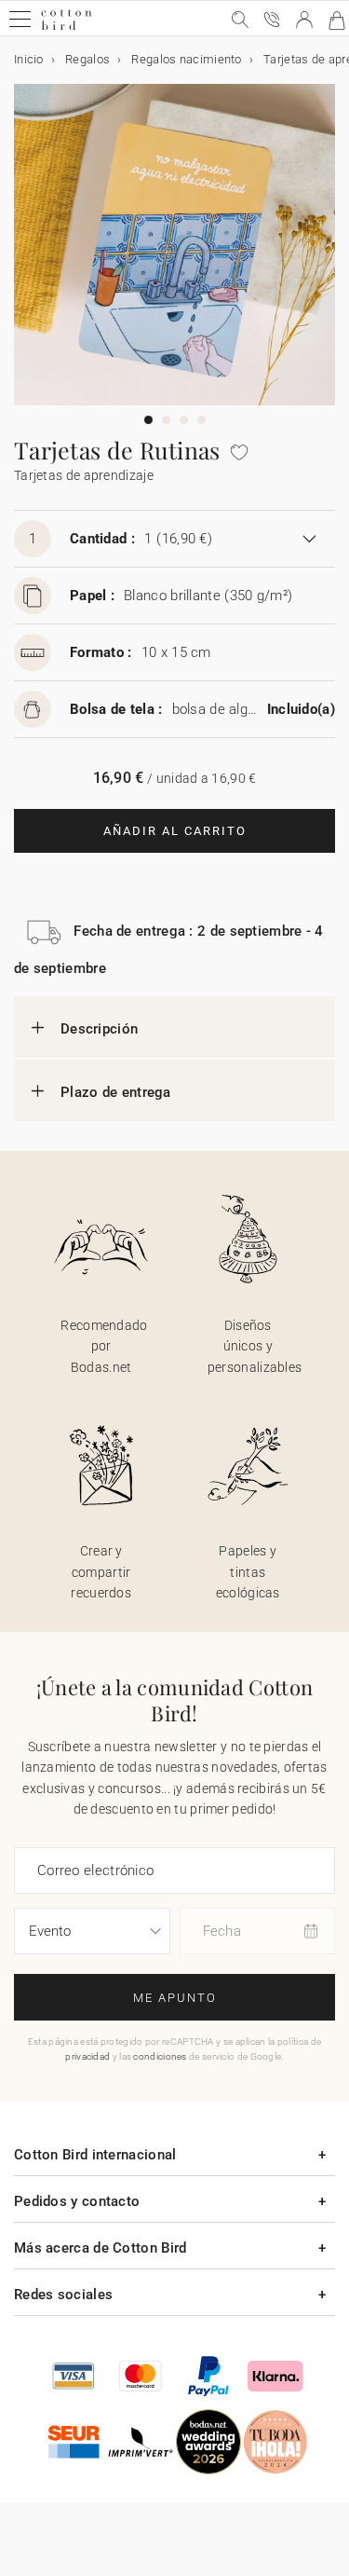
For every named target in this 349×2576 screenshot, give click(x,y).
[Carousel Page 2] (166, 420)
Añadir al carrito (175, 831)
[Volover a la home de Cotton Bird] (67, 27)
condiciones (160, 2056)
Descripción (99, 1029)
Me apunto (175, 1998)
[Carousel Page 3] (184, 420)
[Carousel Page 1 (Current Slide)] (148, 420)
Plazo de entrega (116, 1092)
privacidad (87, 2056)
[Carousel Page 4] (201, 420)
